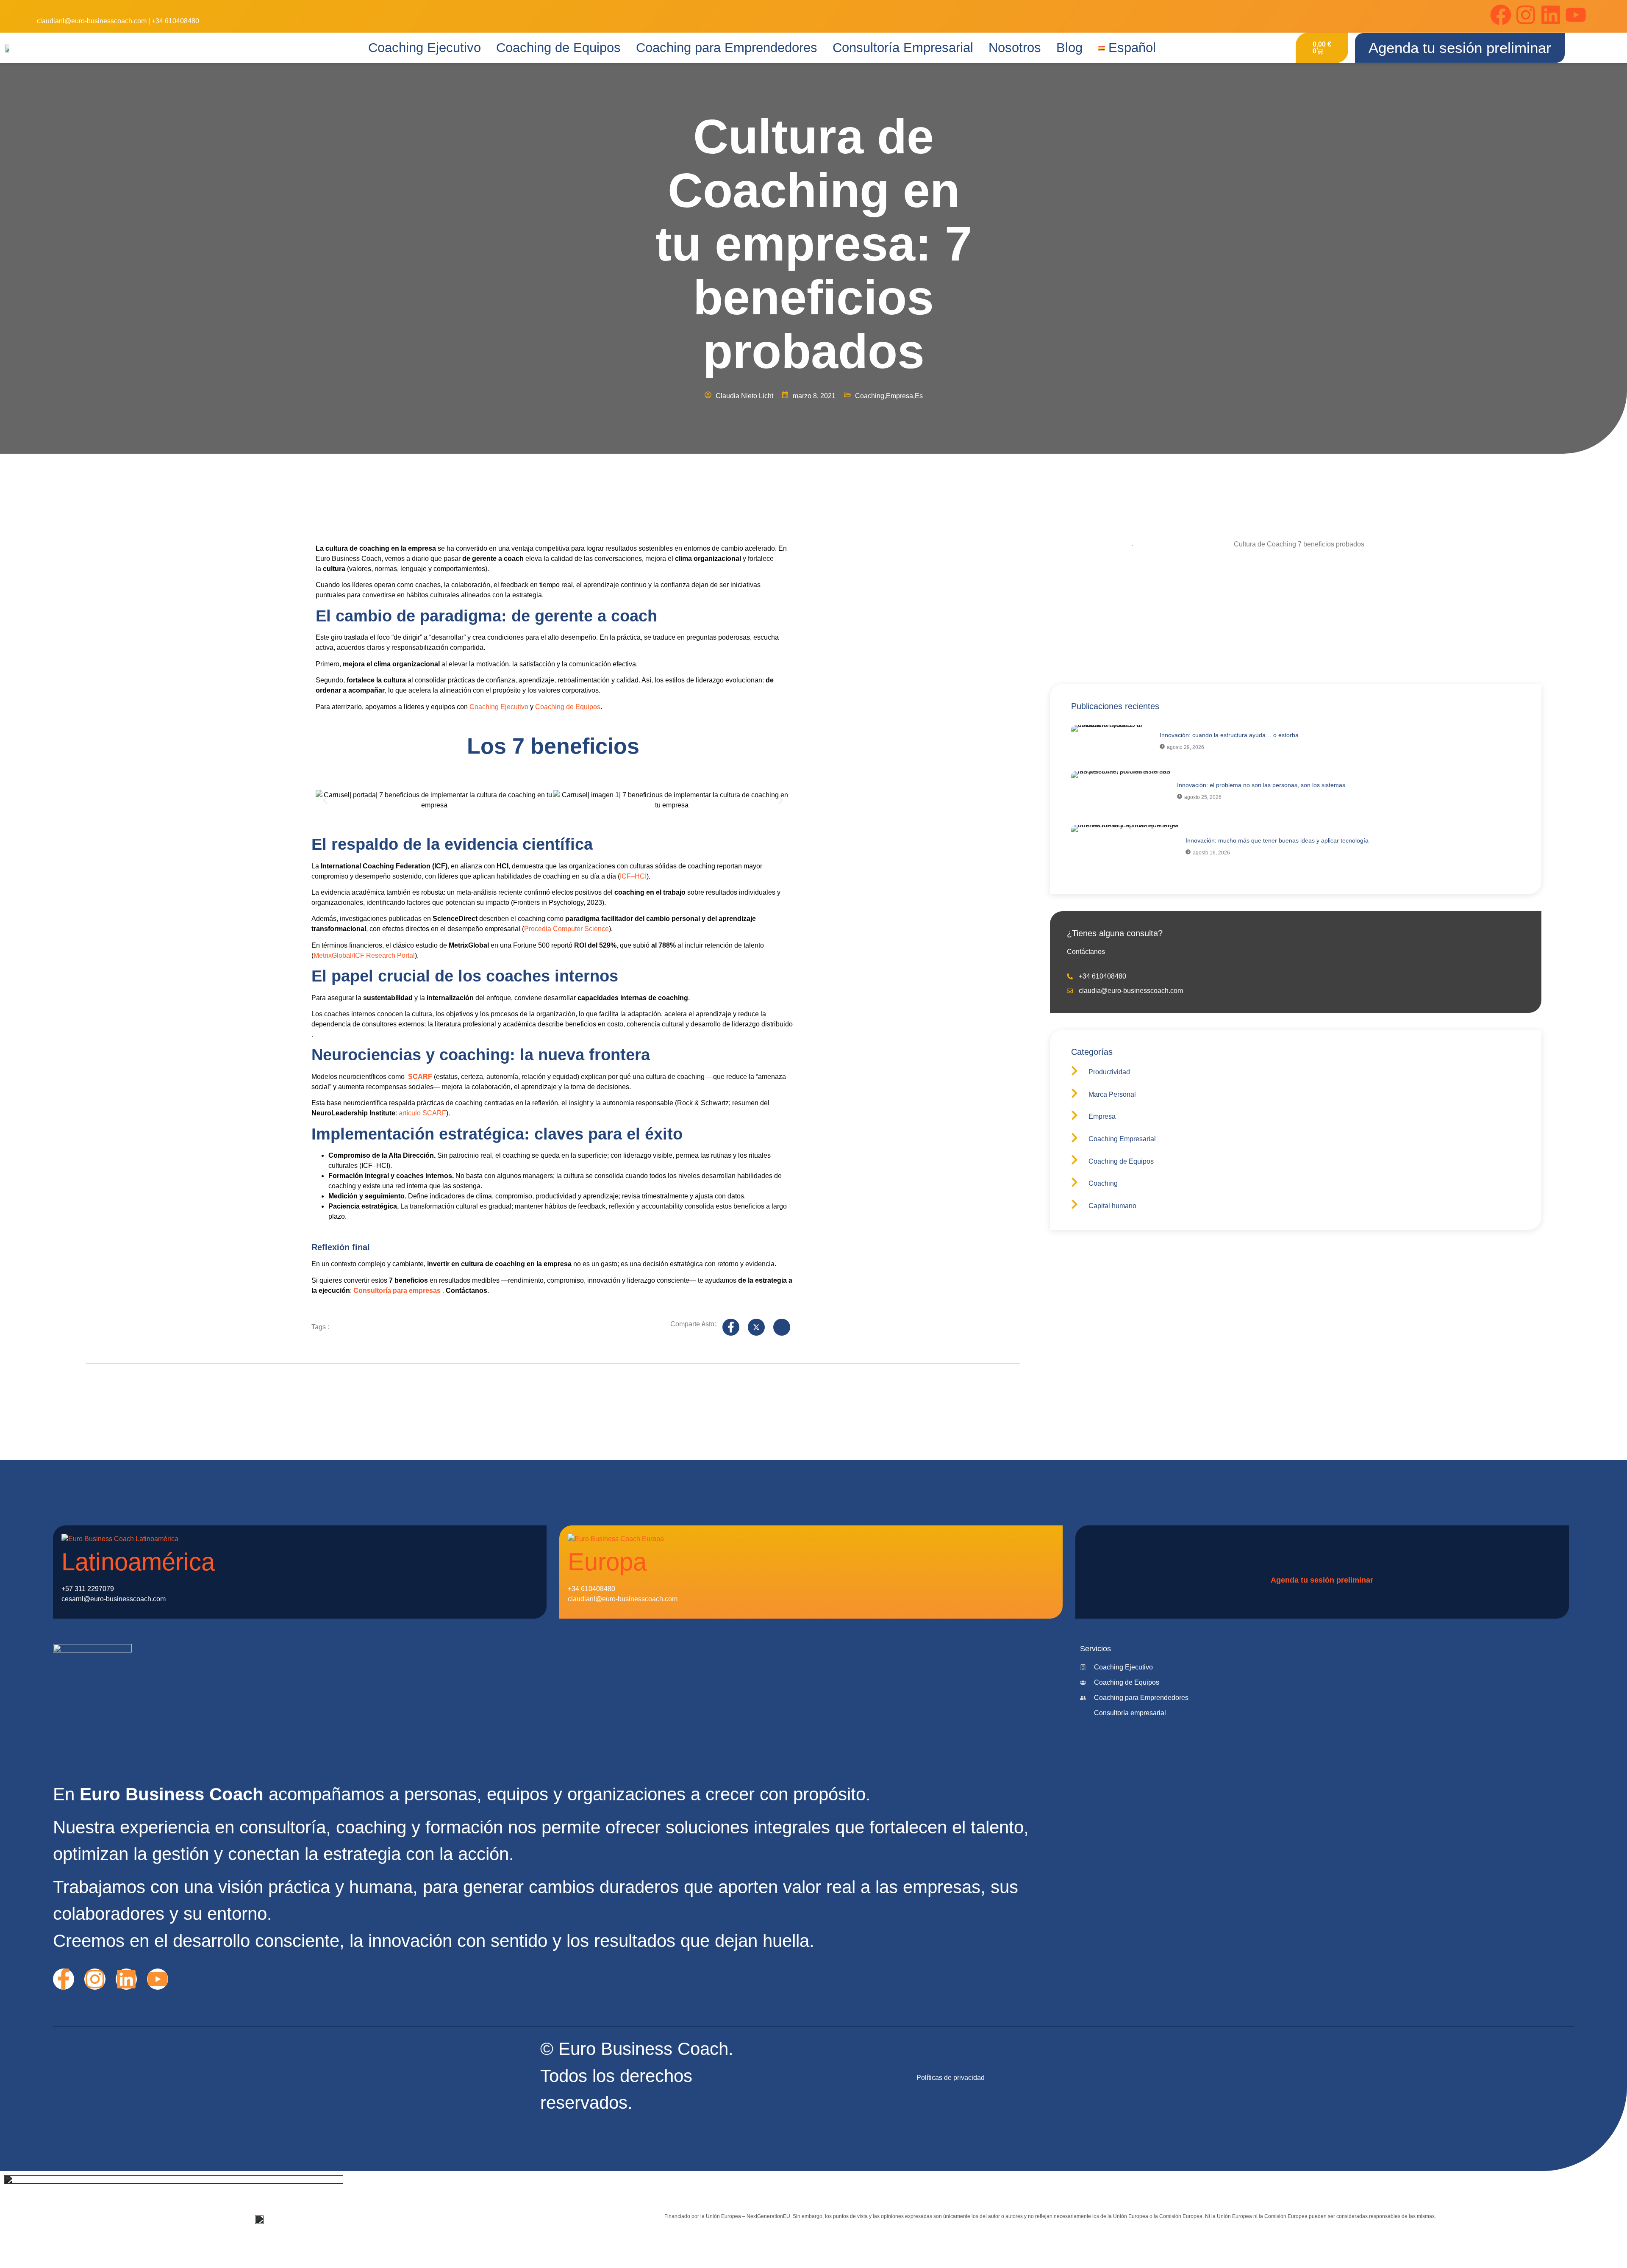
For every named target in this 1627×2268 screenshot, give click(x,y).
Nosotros (1015, 48)
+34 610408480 (175, 21)
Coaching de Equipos (558, 48)
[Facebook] (1501, 15)
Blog (1069, 48)
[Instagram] (1526, 15)
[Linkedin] (1551, 15)
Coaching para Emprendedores (727, 48)
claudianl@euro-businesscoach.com (92, 21)
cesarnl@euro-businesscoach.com (114, 1599)
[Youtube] (1576, 15)
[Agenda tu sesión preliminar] (1277, 1563)
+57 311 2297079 (88, 1589)
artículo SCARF (422, 1113)
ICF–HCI (633, 876)
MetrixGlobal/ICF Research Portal (364, 955)
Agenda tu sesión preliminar (1322, 1580)
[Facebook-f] (64, 1979)
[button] (325, 800)
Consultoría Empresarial (903, 48)
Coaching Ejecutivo (425, 48)
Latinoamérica (138, 1562)
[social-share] (731, 1327)
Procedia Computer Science (566, 929)
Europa (607, 1562)
